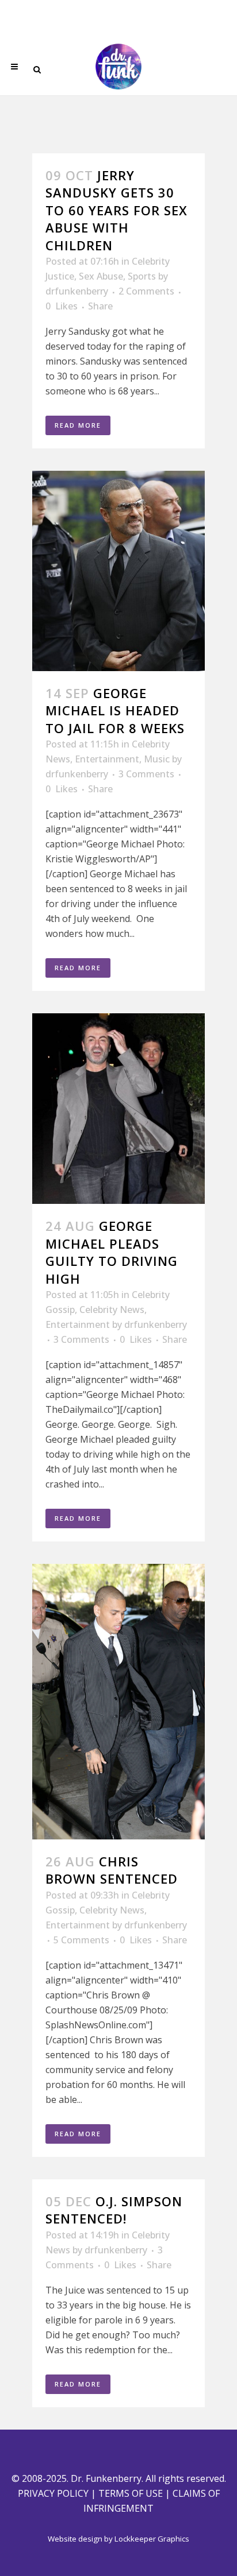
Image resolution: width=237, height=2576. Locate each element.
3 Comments (146, 774)
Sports (142, 276)
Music (157, 759)
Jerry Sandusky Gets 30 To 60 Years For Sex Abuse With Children (116, 210)
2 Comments (146, 291)
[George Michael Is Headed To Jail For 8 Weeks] (118, 571)
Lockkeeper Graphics (152, 2539)
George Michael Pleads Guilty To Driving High (112, 1252)
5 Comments (81, 1940)
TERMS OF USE (131, 2493)
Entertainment (107, 759)
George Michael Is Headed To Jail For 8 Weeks (115, 710)
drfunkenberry (77, 291)
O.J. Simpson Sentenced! (114, 2210)
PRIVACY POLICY (53, 2493)
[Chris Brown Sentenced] (118, 1702)
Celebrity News (112, 1310)
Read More (78, 425)
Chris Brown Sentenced (112, 1870)
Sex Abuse (101, 276)
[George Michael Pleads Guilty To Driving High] (118, 1109)
